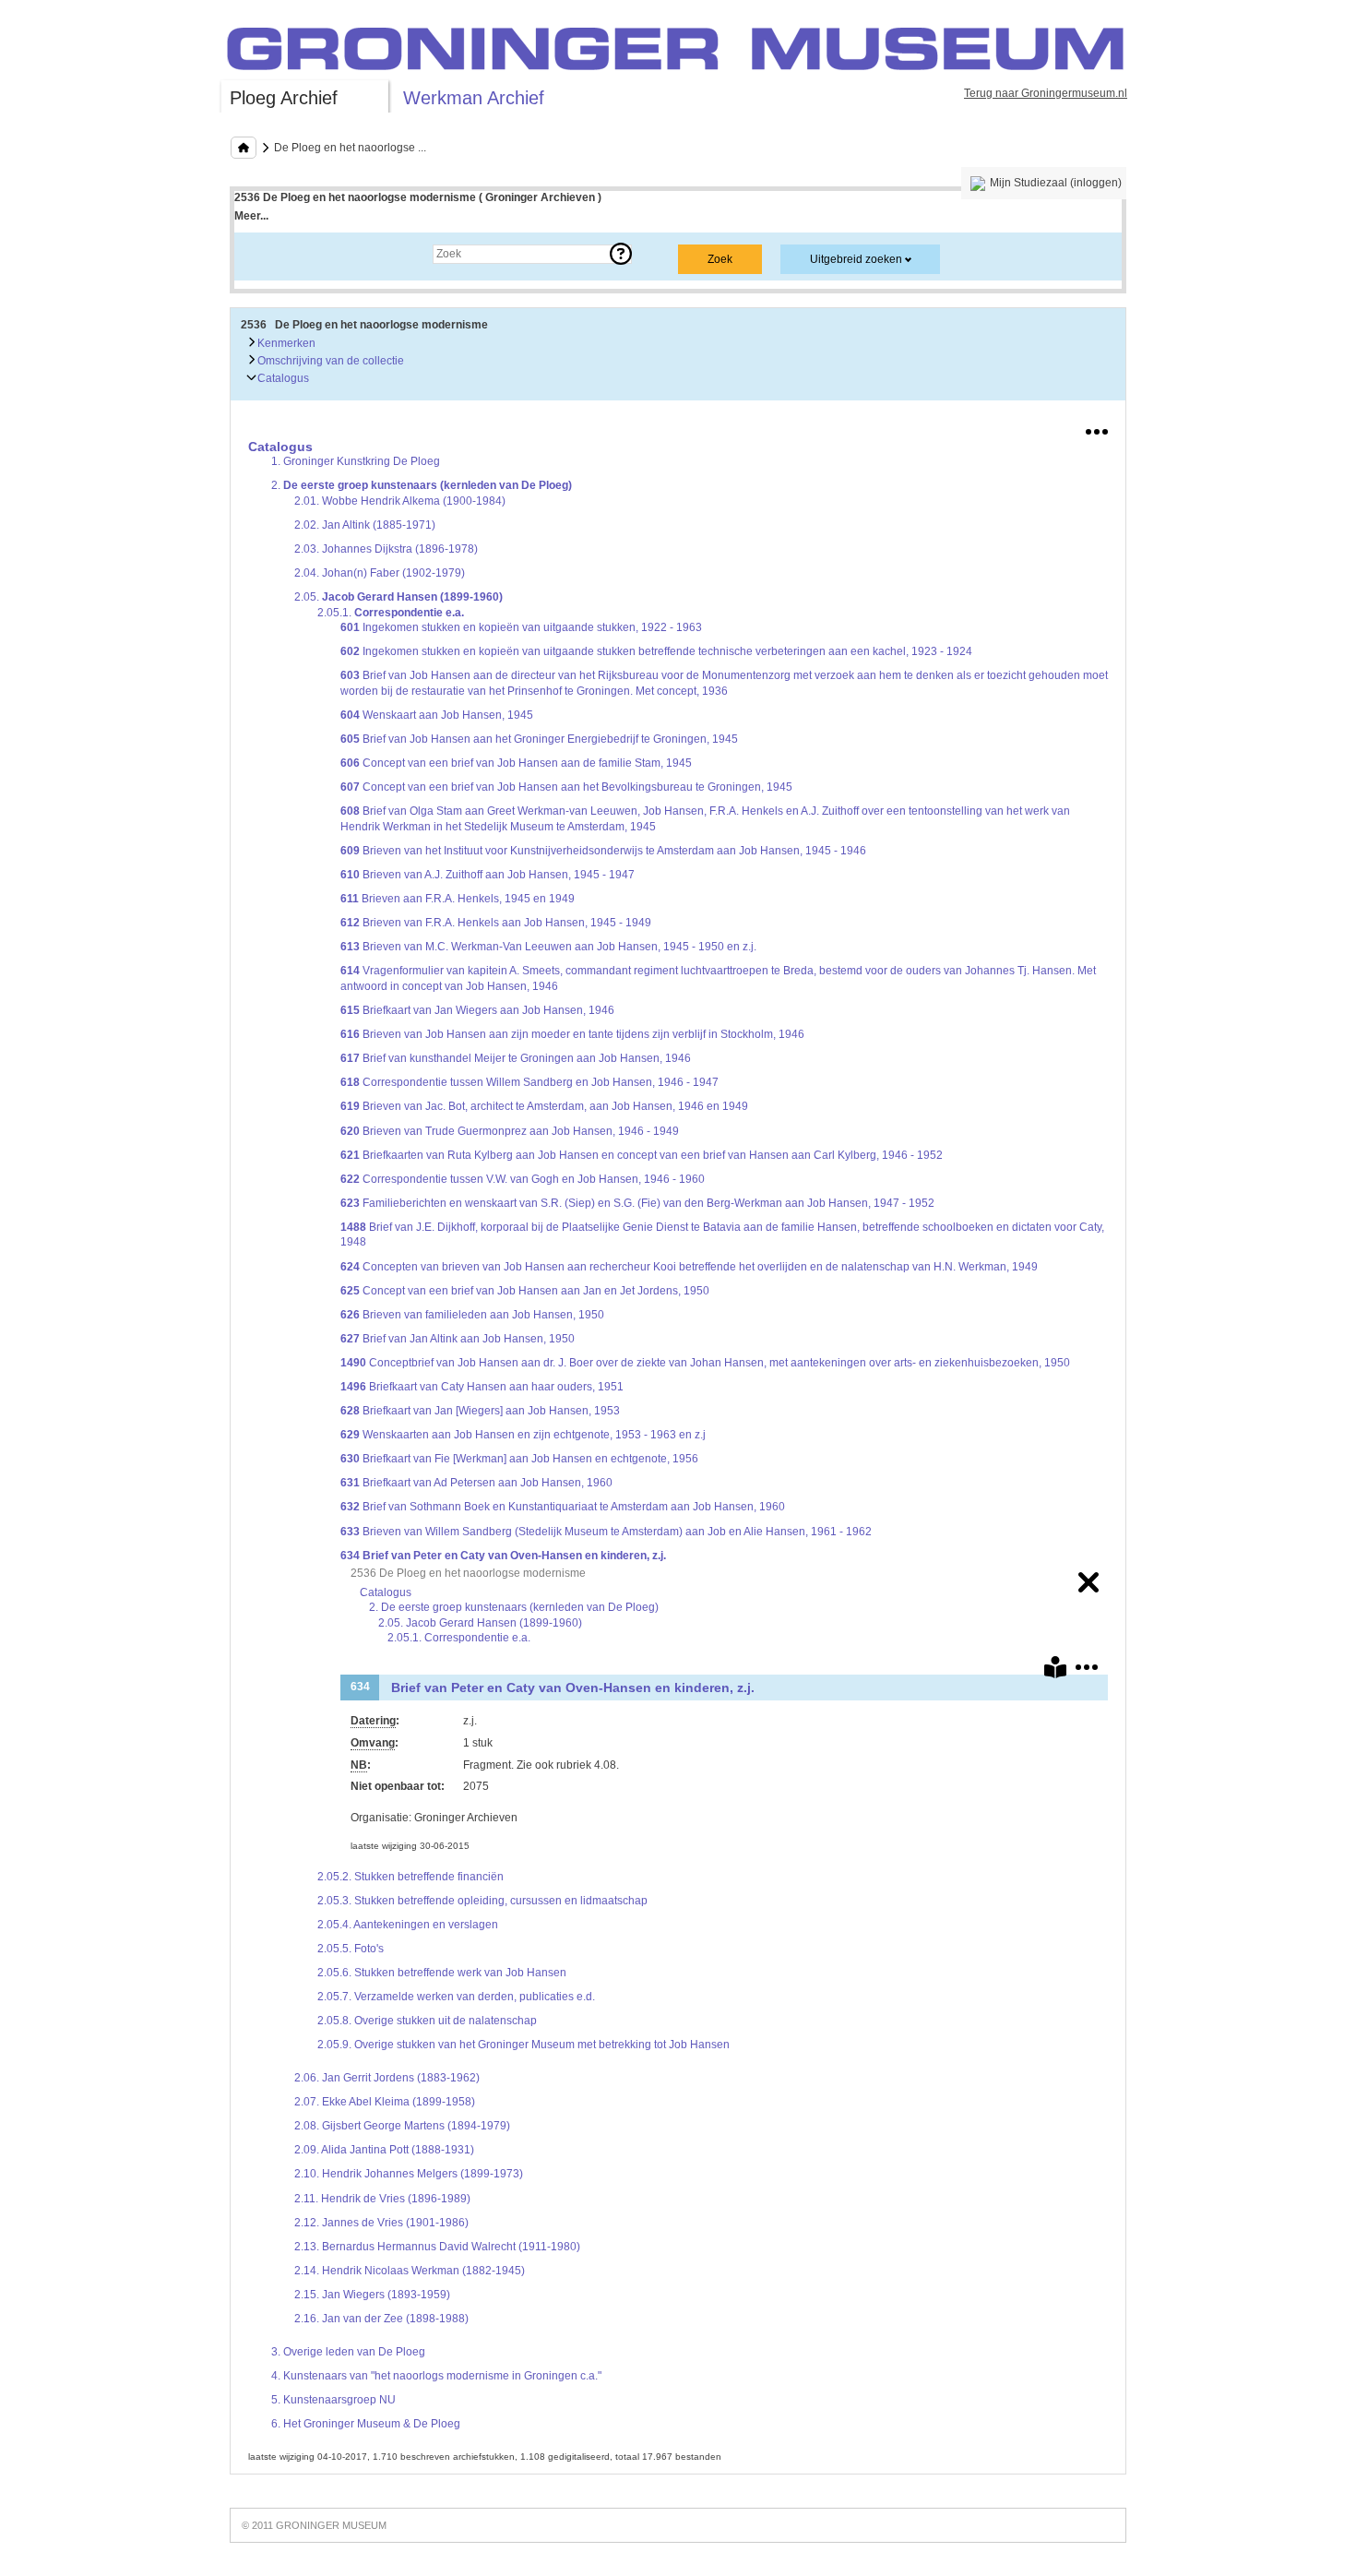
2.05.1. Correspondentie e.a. (459, 1638)
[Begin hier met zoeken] (244, 148)
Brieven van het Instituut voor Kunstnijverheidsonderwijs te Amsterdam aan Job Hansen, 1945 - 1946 (603, 851)
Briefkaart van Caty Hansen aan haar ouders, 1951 (482, 1387)
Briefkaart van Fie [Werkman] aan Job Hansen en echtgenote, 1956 (519, 1459)
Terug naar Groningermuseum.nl (1046, 93)
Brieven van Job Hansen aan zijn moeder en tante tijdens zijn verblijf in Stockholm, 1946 (572, 1034)
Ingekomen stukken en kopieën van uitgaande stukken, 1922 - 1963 (521, 627)
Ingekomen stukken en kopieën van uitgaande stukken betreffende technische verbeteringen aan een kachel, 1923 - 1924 (656, 651)
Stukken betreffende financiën (410, 1877)
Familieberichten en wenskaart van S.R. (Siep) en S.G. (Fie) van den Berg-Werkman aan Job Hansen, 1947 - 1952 (637, 1203)
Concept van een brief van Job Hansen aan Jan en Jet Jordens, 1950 (525, 1291)
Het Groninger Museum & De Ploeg (366, 2424)
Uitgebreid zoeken (856, 259)
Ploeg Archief (284, 98)
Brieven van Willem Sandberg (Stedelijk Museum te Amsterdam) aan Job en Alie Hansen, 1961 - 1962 (606, 1532)
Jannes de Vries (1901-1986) (381, 2223)
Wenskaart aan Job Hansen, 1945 (437, 715)
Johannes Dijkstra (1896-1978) (386, 549)
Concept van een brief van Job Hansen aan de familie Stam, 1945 (516, 763)
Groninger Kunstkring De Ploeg (356, 461)
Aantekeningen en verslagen (408, 1925)
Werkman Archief (474, 98)
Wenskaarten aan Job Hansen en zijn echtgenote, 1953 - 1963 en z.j (523, 1435)
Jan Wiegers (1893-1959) (372, 2295)
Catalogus (282, 378)
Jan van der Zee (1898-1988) (381, 2319)
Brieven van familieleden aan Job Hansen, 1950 (472, 1315)
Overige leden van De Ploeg (348, 2352)
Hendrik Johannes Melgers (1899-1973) (409, 2174)
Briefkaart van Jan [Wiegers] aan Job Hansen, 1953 (480, 1411)
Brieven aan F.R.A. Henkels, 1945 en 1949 (458, 899)
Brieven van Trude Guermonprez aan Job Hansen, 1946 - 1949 (510, 1131)
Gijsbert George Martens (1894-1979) (402, 2126)
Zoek (265, 254)
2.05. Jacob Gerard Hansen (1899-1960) (480, 1623)
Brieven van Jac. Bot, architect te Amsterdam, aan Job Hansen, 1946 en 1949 (544, 1106)
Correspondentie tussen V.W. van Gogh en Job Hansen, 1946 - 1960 (523, 1179)
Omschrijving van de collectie (329, 361)
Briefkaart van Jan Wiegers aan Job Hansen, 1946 (477, 1010)
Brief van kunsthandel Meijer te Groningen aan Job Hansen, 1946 (516, 1058)
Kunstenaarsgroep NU (333, 2400)
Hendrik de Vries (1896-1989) (382, 2199)
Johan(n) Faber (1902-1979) (380, 573)
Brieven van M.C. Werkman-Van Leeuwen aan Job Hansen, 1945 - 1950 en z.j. (548, 947)
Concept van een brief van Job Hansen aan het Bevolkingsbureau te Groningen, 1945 (566, 787)
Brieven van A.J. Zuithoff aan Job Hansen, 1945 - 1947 (488, 875)
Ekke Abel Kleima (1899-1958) (385, 2102)
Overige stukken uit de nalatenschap (427, 2021)
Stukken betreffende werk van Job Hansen (442, 1973)
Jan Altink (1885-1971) (365, 525)
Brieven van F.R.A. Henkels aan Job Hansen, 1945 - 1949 (496, 923)
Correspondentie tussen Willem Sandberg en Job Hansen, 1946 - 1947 (529, 1082)
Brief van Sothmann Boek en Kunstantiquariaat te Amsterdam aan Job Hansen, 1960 (563, 1507)
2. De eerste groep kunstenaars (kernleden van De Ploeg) (514, 1607)
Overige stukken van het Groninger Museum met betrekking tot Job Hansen (523, 2045)
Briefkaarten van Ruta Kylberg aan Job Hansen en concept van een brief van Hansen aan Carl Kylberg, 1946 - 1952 (642, 1155)
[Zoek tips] (621, 254)
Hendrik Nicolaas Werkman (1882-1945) (410, 2271)
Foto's (351, 1949)
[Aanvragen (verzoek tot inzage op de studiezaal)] (1055, 1671)
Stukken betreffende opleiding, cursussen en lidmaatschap (482, 1901)
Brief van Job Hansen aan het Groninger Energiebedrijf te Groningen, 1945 (539, 739)
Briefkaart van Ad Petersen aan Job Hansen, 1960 (476, 1483)
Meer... (251, 216)
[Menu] (1097, 428)
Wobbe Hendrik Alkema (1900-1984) (400, 501)
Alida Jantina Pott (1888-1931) (384, 2150)
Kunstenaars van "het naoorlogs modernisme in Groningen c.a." (436, 2376)
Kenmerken (285, 343)
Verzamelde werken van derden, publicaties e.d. (456, 1997)
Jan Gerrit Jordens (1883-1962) (387, 2078)
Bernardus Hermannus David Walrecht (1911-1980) (437, 2247)
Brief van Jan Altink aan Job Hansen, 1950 (458, 1339)
